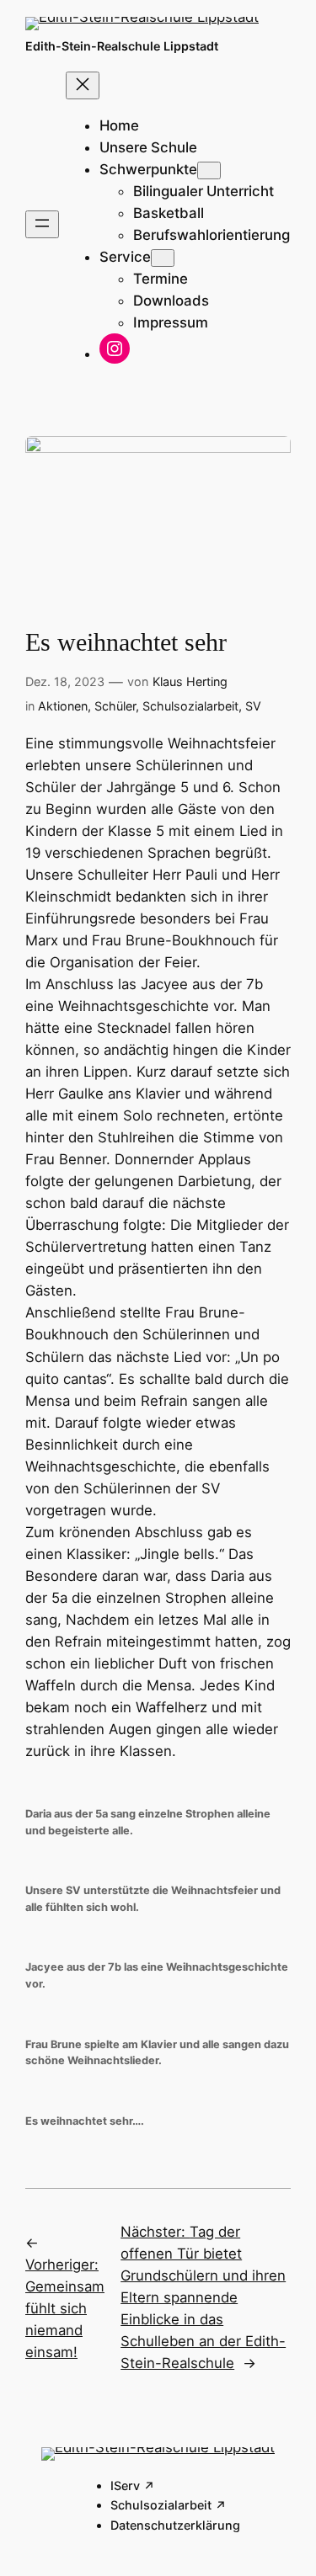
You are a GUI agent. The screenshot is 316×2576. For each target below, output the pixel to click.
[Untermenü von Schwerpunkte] (209, 170)
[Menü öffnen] (42, 224)
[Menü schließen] (83, 85)
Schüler (115, 706)
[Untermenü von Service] (163, 258)
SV (253, 706)
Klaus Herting (190, 681)
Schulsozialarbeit (190, 706)
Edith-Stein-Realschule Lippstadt (122, 46)
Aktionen (63, 706)
